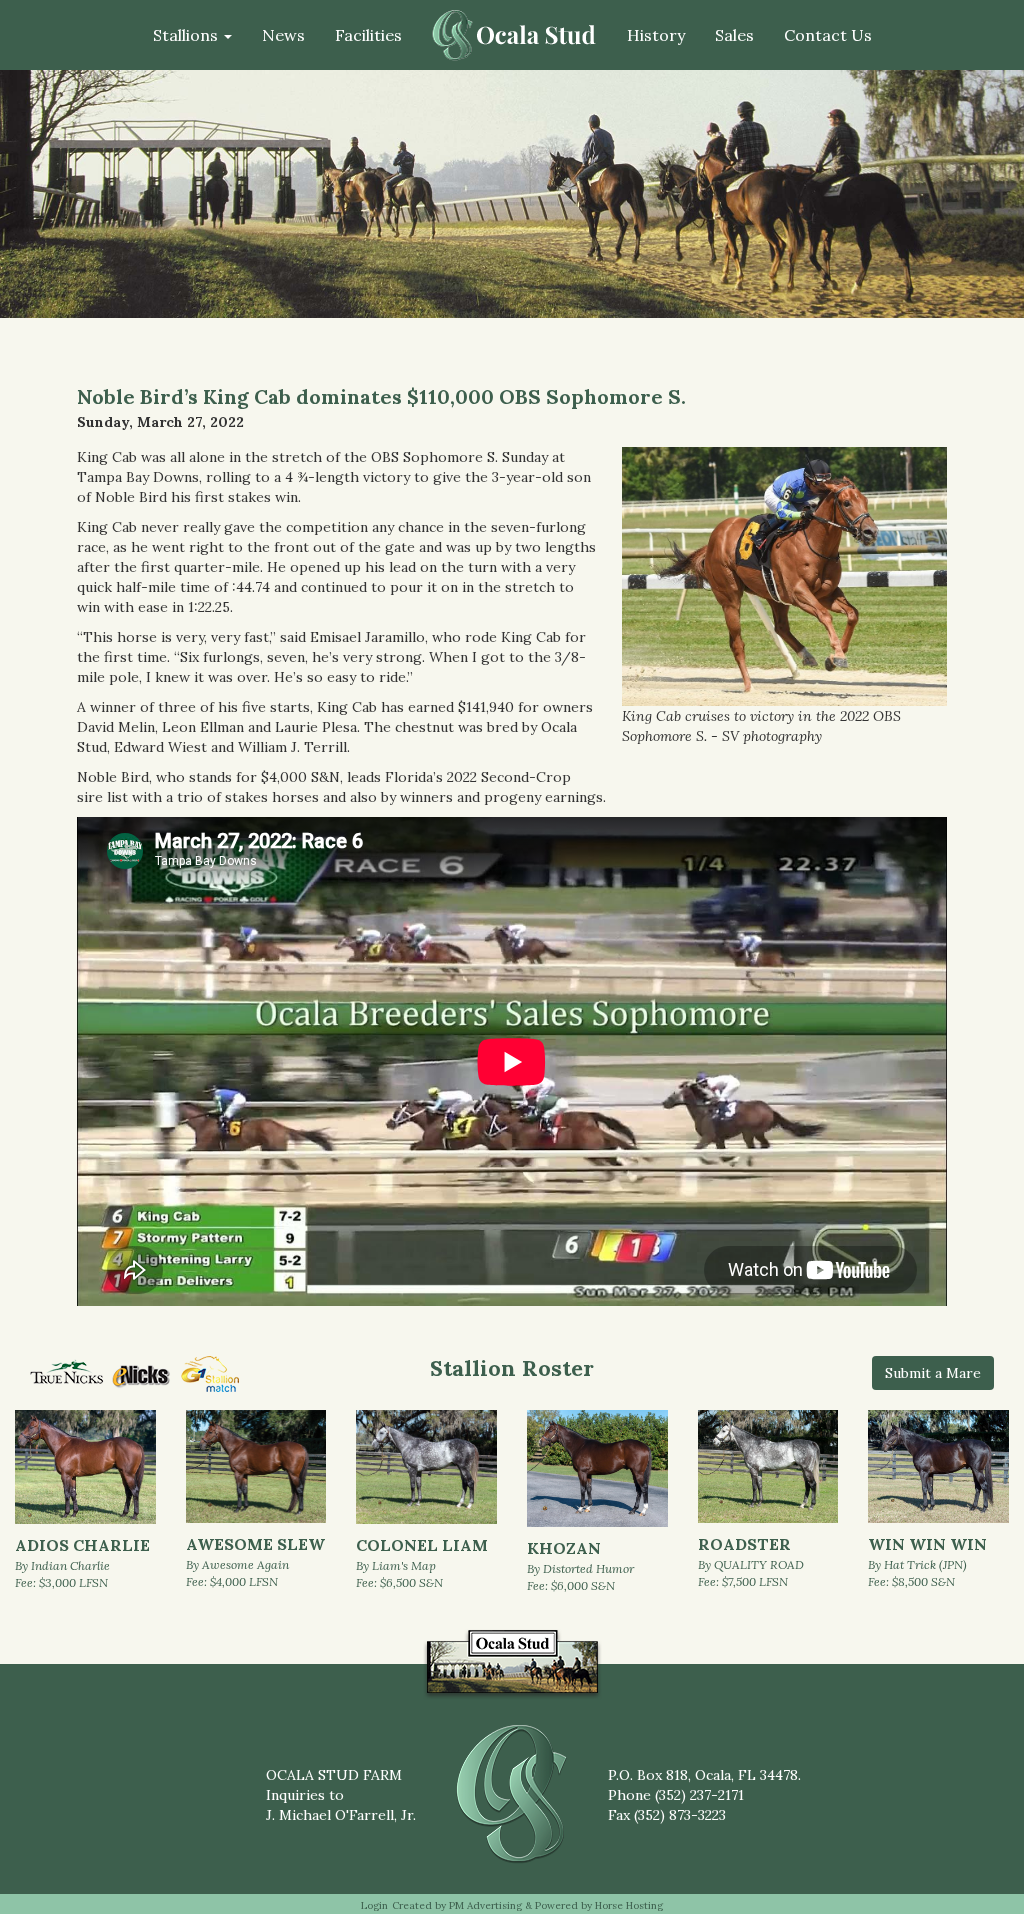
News (283, 35)
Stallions (187, 35)
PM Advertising (485, 1905)
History (656, 35)
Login (374, 1905)
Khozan (564, 1548)
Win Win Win (927, 1544)
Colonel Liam (422, 1545)
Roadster (744, 1544)
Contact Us (828, 35)
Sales (734, 35)
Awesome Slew (255, 1544)
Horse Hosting (629, 1905)
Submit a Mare (933, 1373)
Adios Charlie (82, 1545)
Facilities (368, 35)
